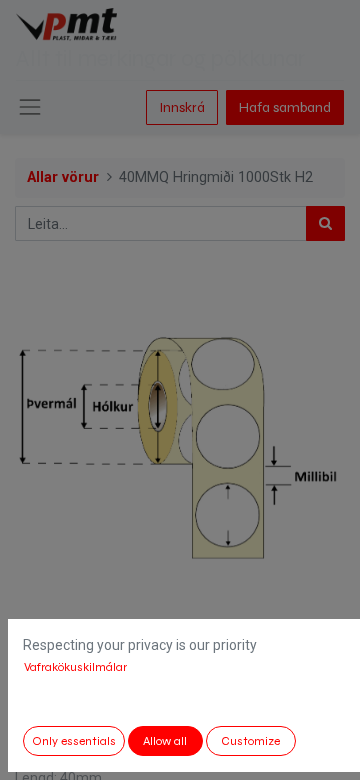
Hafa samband (285, 107)
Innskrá (182, 107)
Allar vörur (63, 177)
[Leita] (325, 223)
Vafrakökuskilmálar (75, 667)
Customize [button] (250, 741)
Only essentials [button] (74, 741)
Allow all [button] (165, 741)
